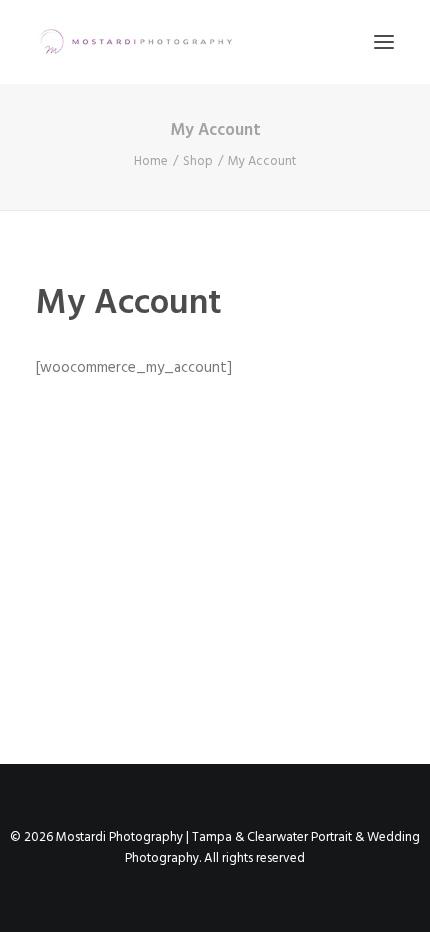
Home (151, 161)
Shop (198, 161)
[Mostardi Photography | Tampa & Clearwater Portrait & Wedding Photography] (136, 42)
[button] (384, 42)
